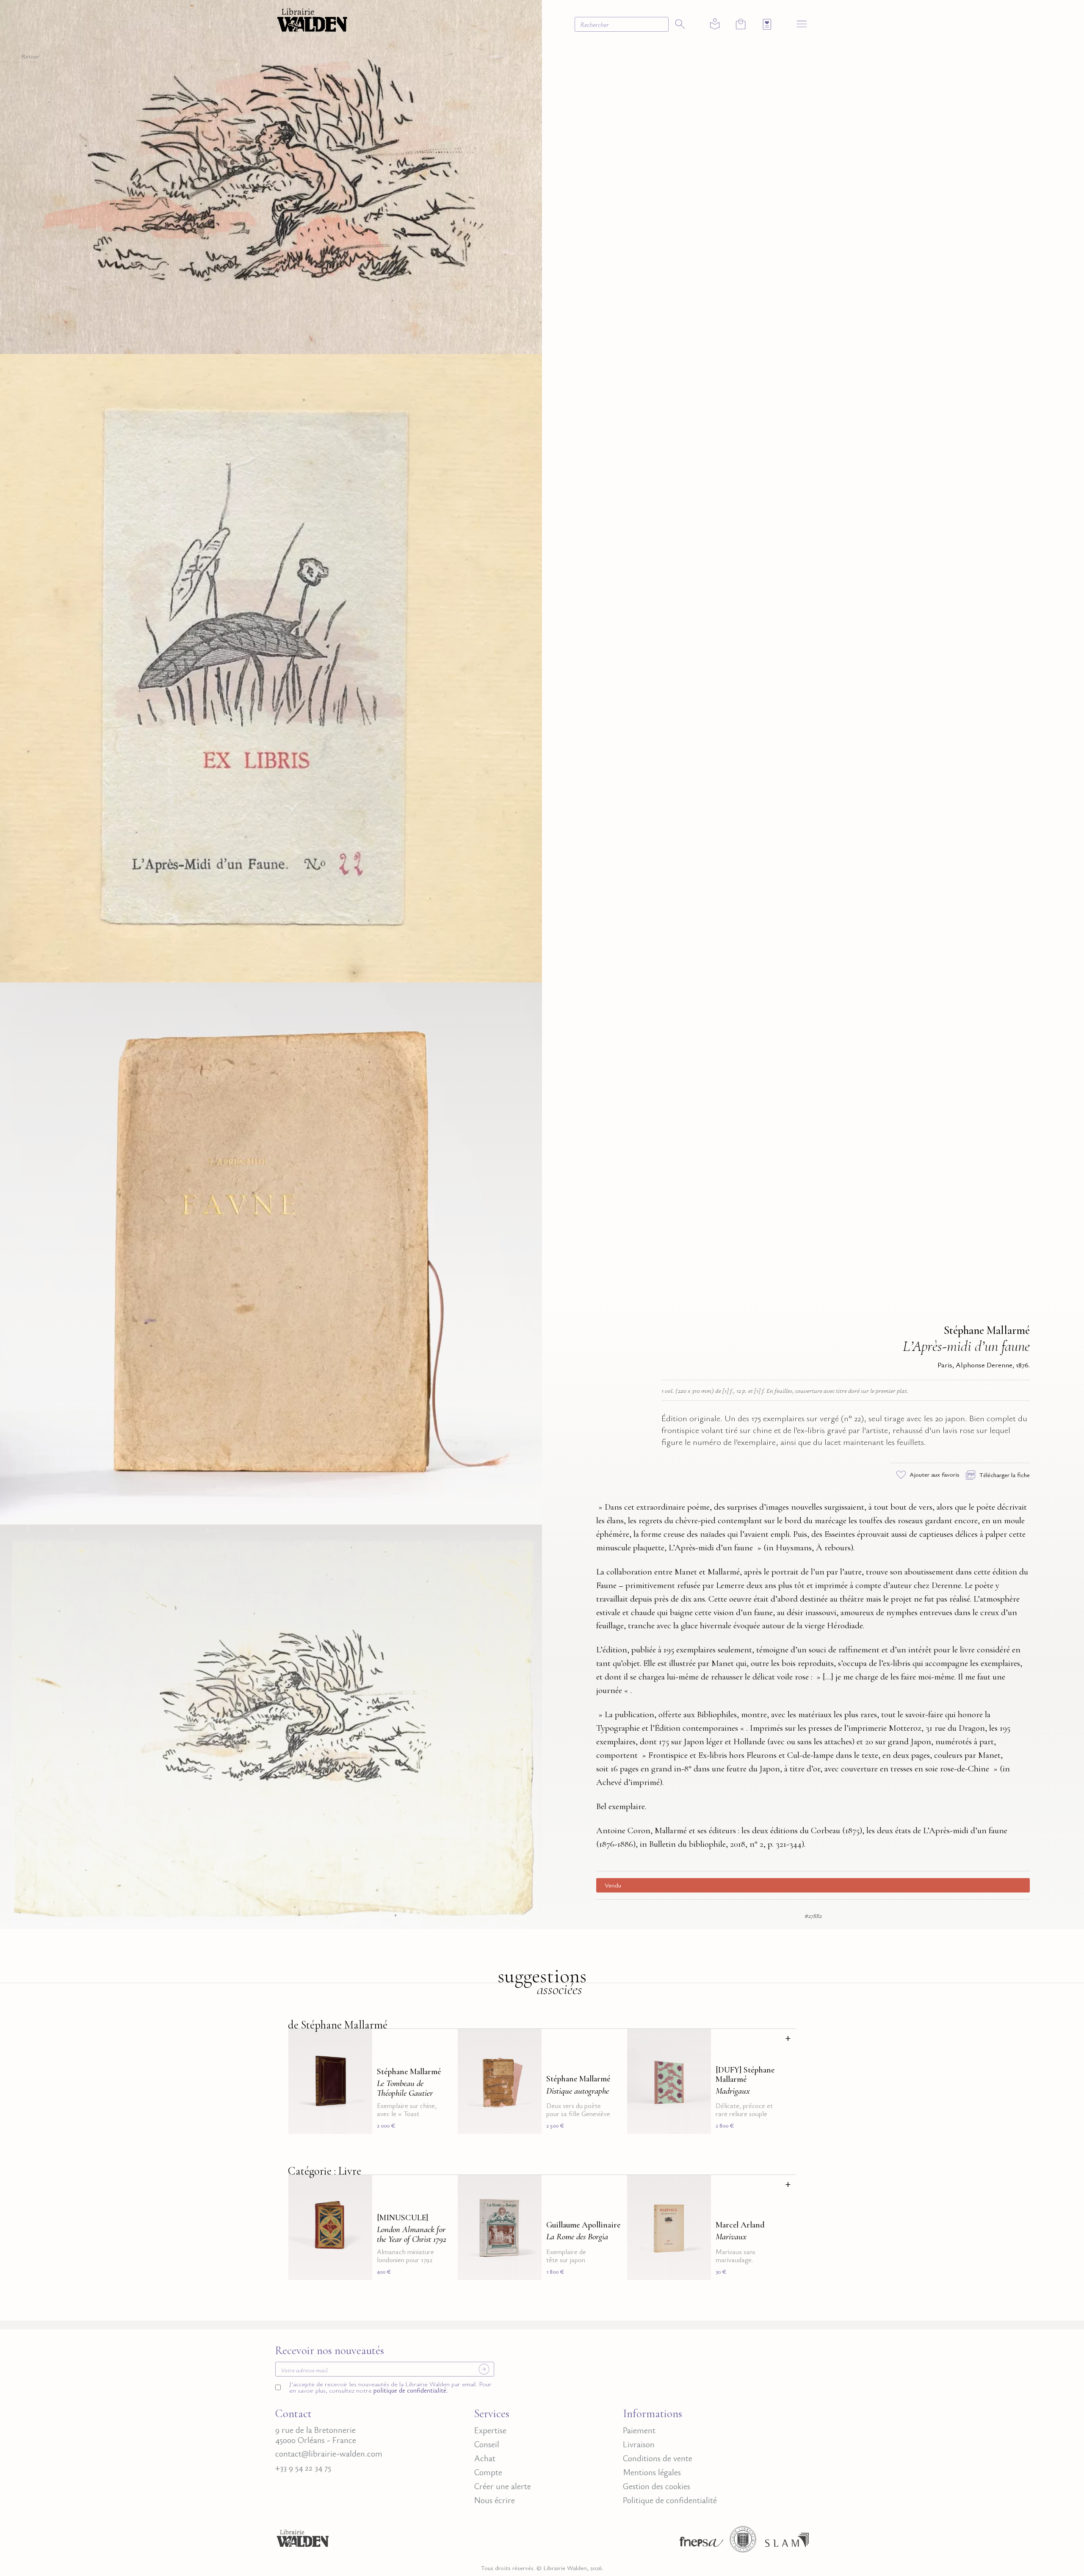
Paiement (639, 2430)
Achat (485, 2458)
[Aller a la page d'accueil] (312, 19)
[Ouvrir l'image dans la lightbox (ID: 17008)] (271, 666)
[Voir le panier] (741, 24)
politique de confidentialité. (410, 2390)
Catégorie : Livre (325, 2171)
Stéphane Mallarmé (987, 1330)
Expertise (490, 2430)
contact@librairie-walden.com (329, 2454)
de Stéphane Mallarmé (338, 2025)
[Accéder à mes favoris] (767, 24)
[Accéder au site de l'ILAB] (743, 2542)
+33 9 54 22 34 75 (303, 2468)
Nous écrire (495, 2500)
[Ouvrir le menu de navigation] (802, 24)
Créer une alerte (503, 2486)
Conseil (487, 2444)
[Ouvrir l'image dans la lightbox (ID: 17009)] (271, 1252)
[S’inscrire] (484, 2369)
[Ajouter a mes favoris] (361, 2041)
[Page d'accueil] (303, 2542)
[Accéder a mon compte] (715, 24)
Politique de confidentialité (670, 2500)
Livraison (639, 2444)
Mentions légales (652, 2472)
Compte (488, 2472)
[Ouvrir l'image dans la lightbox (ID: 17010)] (271, 1725)
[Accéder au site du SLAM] (787, 2542)
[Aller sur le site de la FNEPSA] (699, 2542)
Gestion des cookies (657, 2486)
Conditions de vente (658, 2458)
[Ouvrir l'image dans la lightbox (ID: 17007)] (271, 176)
